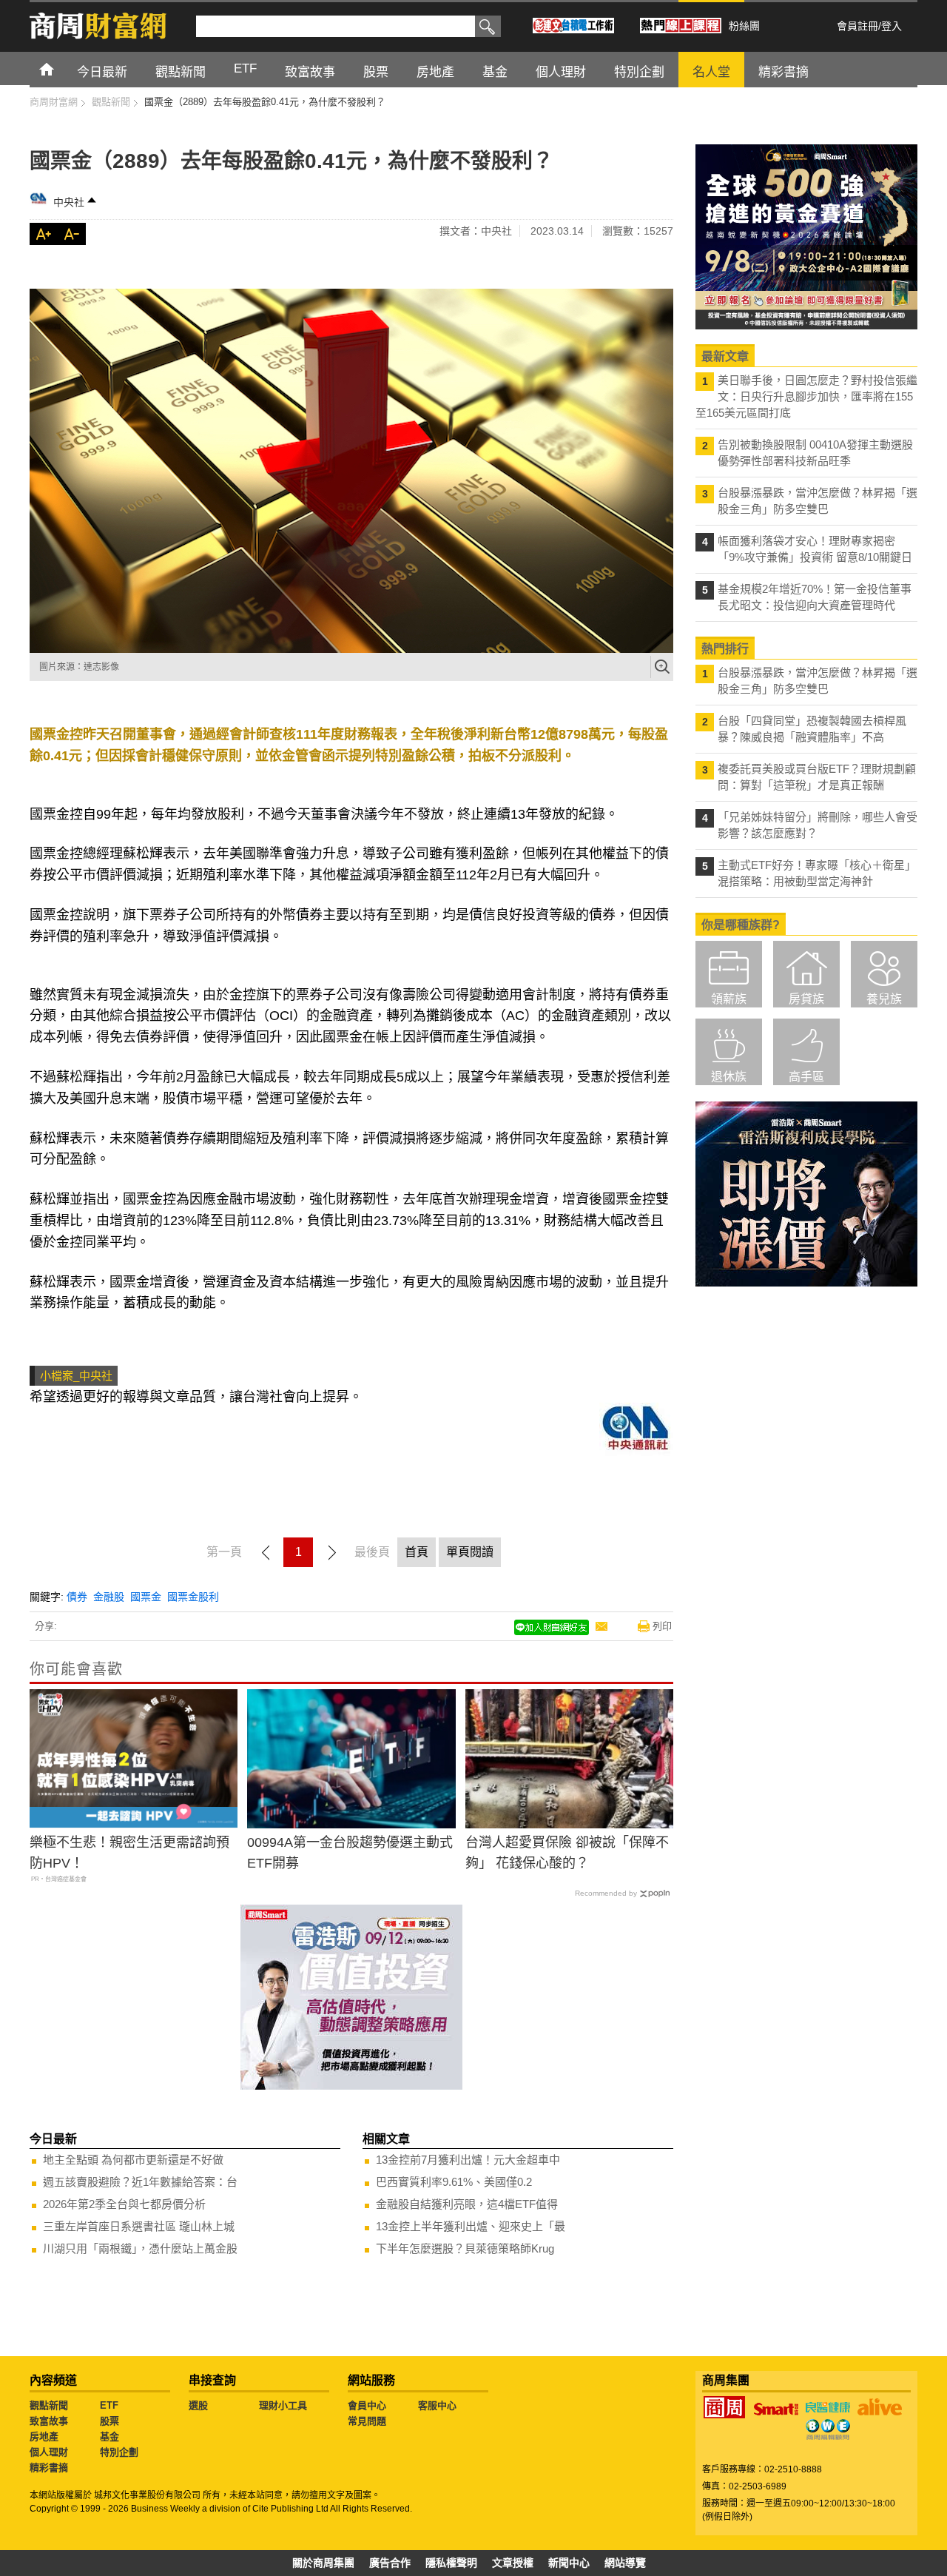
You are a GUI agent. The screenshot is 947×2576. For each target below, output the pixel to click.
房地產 (44, 2436)
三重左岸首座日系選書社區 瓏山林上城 (139, 2226)
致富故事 (49, 2421)
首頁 (60, 68)
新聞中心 (569, 2563)
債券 (77, 1597)
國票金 (146, 1597)
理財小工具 (283, 2405)
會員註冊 (857, 26)
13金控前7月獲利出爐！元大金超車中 (468, 2160)
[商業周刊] (724, 2407)
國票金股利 (193, 1597)
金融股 (109, 1597)
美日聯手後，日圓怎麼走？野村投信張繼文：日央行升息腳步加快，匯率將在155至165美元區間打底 (806, 396)
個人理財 (49, 2452)
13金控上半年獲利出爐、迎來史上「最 (471, 2226)
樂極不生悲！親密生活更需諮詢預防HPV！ (129, 1853)
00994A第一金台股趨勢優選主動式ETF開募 (350, 1853)
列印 (662, 1626)
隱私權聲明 (451, 2563)
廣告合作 (390, 2563)
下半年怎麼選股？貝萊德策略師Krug (465, 2248)
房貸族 (806, 999)
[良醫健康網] (828, 2407)
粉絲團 (744, 26)
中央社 (69, 202)
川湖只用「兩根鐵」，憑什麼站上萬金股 (140, 2248)
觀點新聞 (49, 2405)
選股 (198, 2405)
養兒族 (884, 999)
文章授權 (513, 2563)
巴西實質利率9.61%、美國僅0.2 (454, 2182)
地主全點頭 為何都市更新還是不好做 (133, 2160)
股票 (109, 2421)
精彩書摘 (49, 2468)
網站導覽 (625, 2563)
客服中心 (437, 2405)
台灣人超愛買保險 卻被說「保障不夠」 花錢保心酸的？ (567, 1853)
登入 (892, 26)
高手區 (806, 1077)
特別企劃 (119, 2452)
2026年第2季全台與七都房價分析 (124, 2204)
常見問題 (367, 2421)
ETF (109, 2405)
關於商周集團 (323, 2563)
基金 (109, 2436)
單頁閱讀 (470, 1552)
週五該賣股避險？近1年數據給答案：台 (140, 2182)
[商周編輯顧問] (828, 2429)
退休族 (729, 1077)
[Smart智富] (776, 2409)
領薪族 (729, 999)
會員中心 (367, 2405)
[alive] (880, 2407)
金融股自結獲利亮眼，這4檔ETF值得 (467, 2204)
